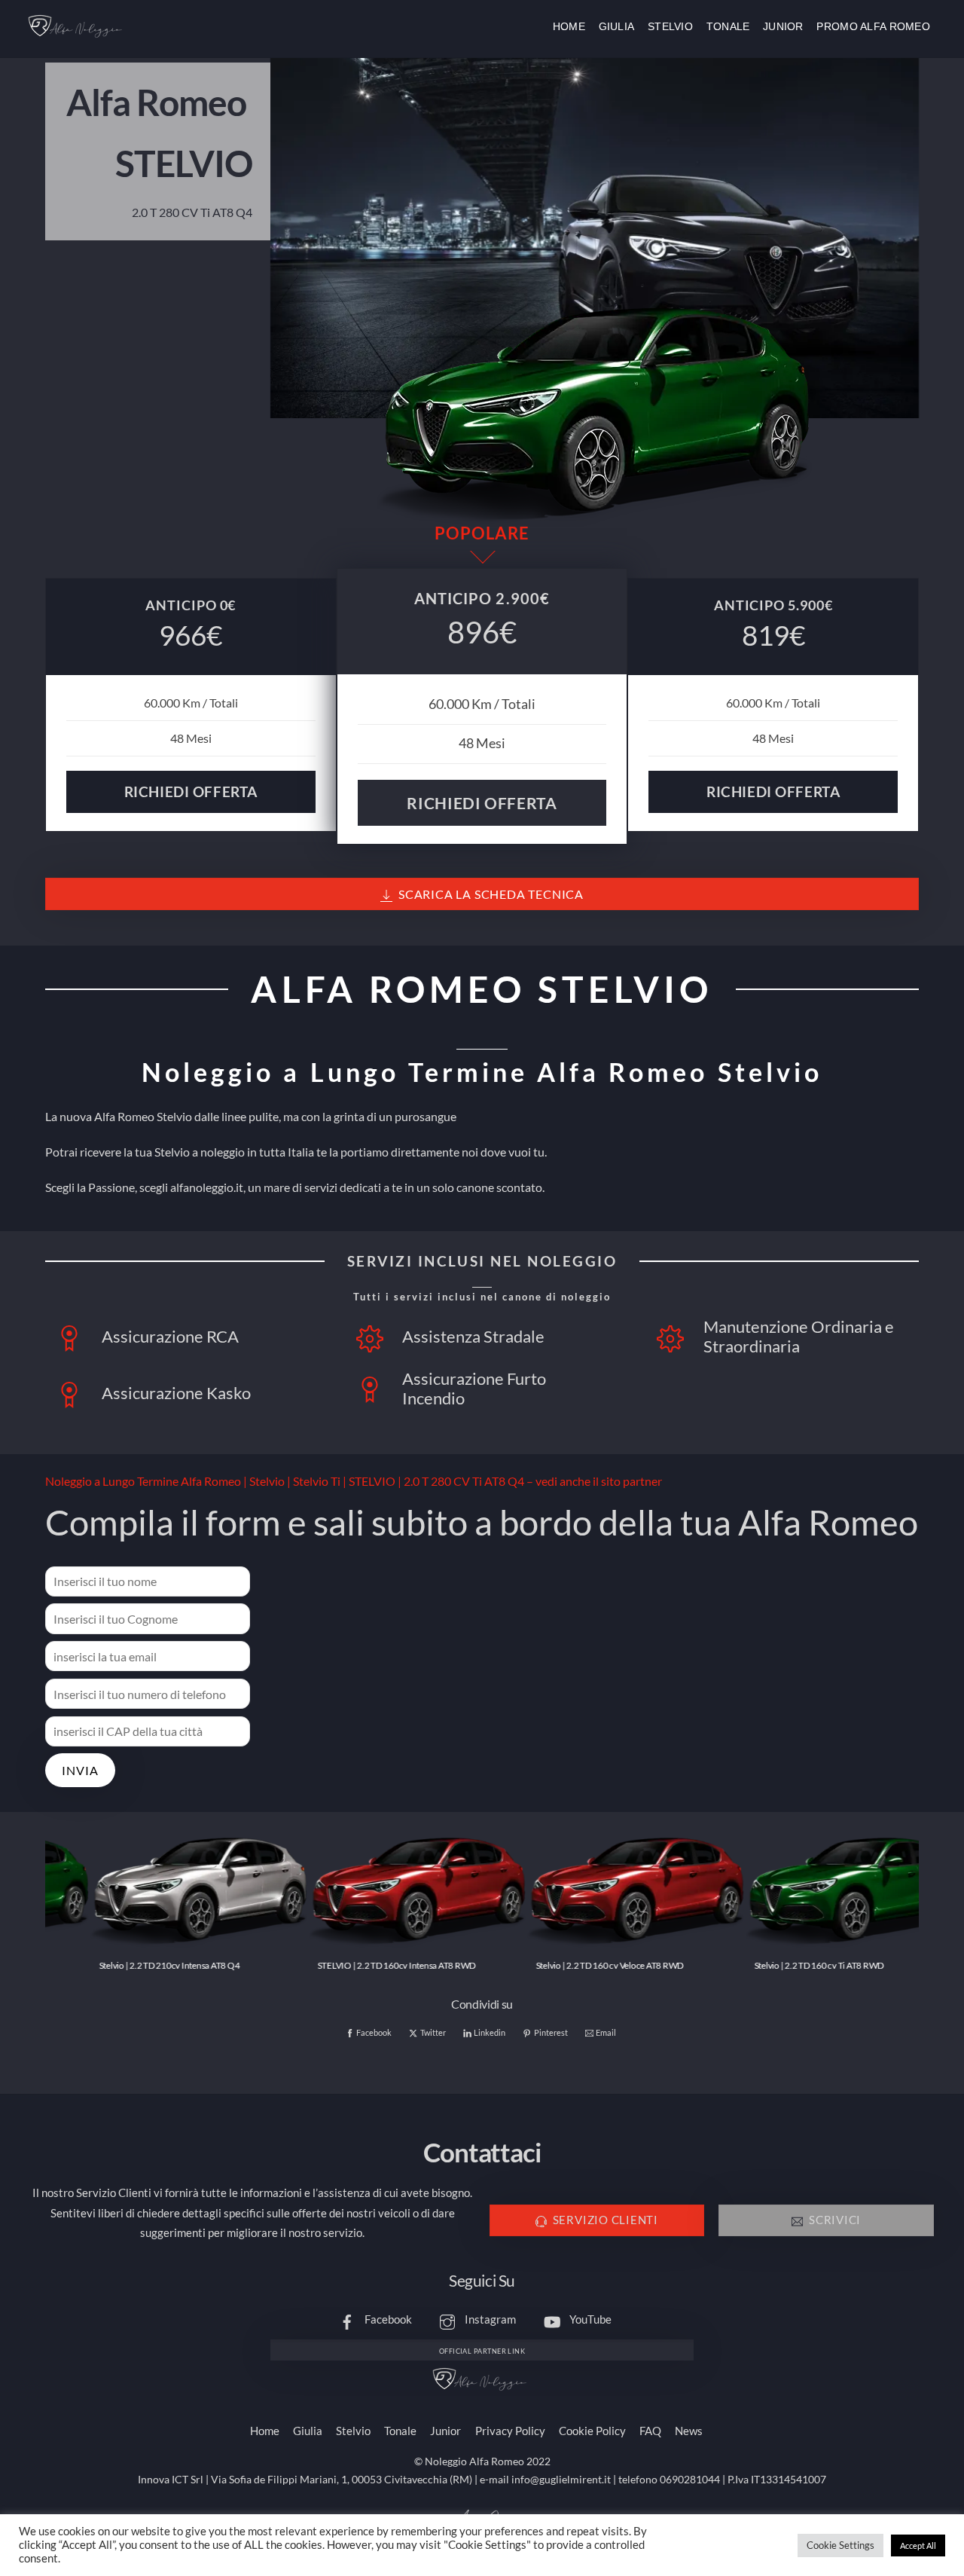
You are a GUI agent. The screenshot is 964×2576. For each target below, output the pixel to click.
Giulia (617, 26)
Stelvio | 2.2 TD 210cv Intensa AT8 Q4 (125, 1965)
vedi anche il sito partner (599, 1481)
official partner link (482, 2351)
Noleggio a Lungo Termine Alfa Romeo (143, 1481)
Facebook (387, 2319)
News (689, 2431)
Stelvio (670, 26)
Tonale (728, 26)
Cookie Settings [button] (840, 2545)
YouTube (589, 2319)
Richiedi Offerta (191, 791)
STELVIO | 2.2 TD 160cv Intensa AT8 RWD (353, 1965)
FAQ (650, 2431)
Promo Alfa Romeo (873, 26)
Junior (783, 26)
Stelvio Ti (317, 1481)
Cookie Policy (592, 2431)
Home (569, 26)
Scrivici (835, 2220)
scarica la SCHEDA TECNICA (491, 894)
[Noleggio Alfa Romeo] (78, 38)
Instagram (489, 2319)
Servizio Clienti (606, 2220)
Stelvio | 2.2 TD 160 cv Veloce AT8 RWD (566, 1965)
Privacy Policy (510, 2431)
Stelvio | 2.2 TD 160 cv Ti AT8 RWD (775, 1965)
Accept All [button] (918, 2545)
